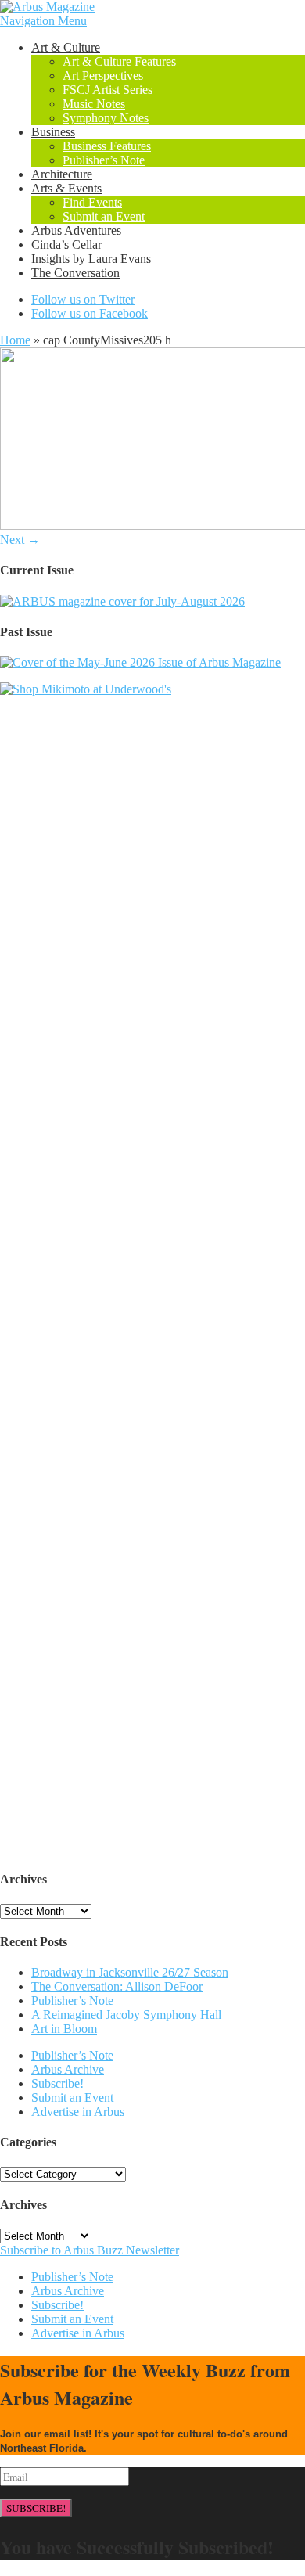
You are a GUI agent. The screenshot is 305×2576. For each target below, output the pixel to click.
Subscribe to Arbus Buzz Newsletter (90, 2250)
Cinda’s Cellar (66, 245)
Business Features (107, 146)
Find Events (92, 202)
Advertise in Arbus (78, 2112)
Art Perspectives (103, 76)
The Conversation (75, 273)
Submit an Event (104, 216)
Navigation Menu (43, 21)
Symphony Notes (106, 118)
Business (53, 132)
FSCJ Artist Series (108, 90)
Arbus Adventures (76, 230)
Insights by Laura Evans (91, 259)
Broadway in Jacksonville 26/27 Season (130, 1972)
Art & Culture (66, 47)
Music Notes (94, 104)
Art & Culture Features (119, 61)
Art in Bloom (64, 2029)
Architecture (62, 174)
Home (15, 340)
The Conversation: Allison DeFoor (117, 1986)
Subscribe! (57, 2083)
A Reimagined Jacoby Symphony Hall (126, 2015)
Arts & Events (66, 188)
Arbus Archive (68, 2069)
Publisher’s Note (104, 160)
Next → (20, 540)
